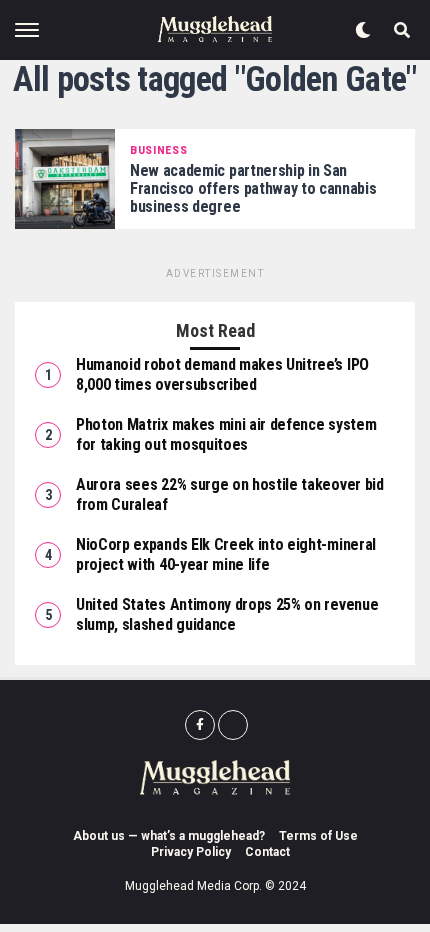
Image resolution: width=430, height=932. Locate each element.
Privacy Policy (191, 852)
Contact (267, 852)
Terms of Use (318, 836)
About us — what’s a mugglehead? (169, 836)
